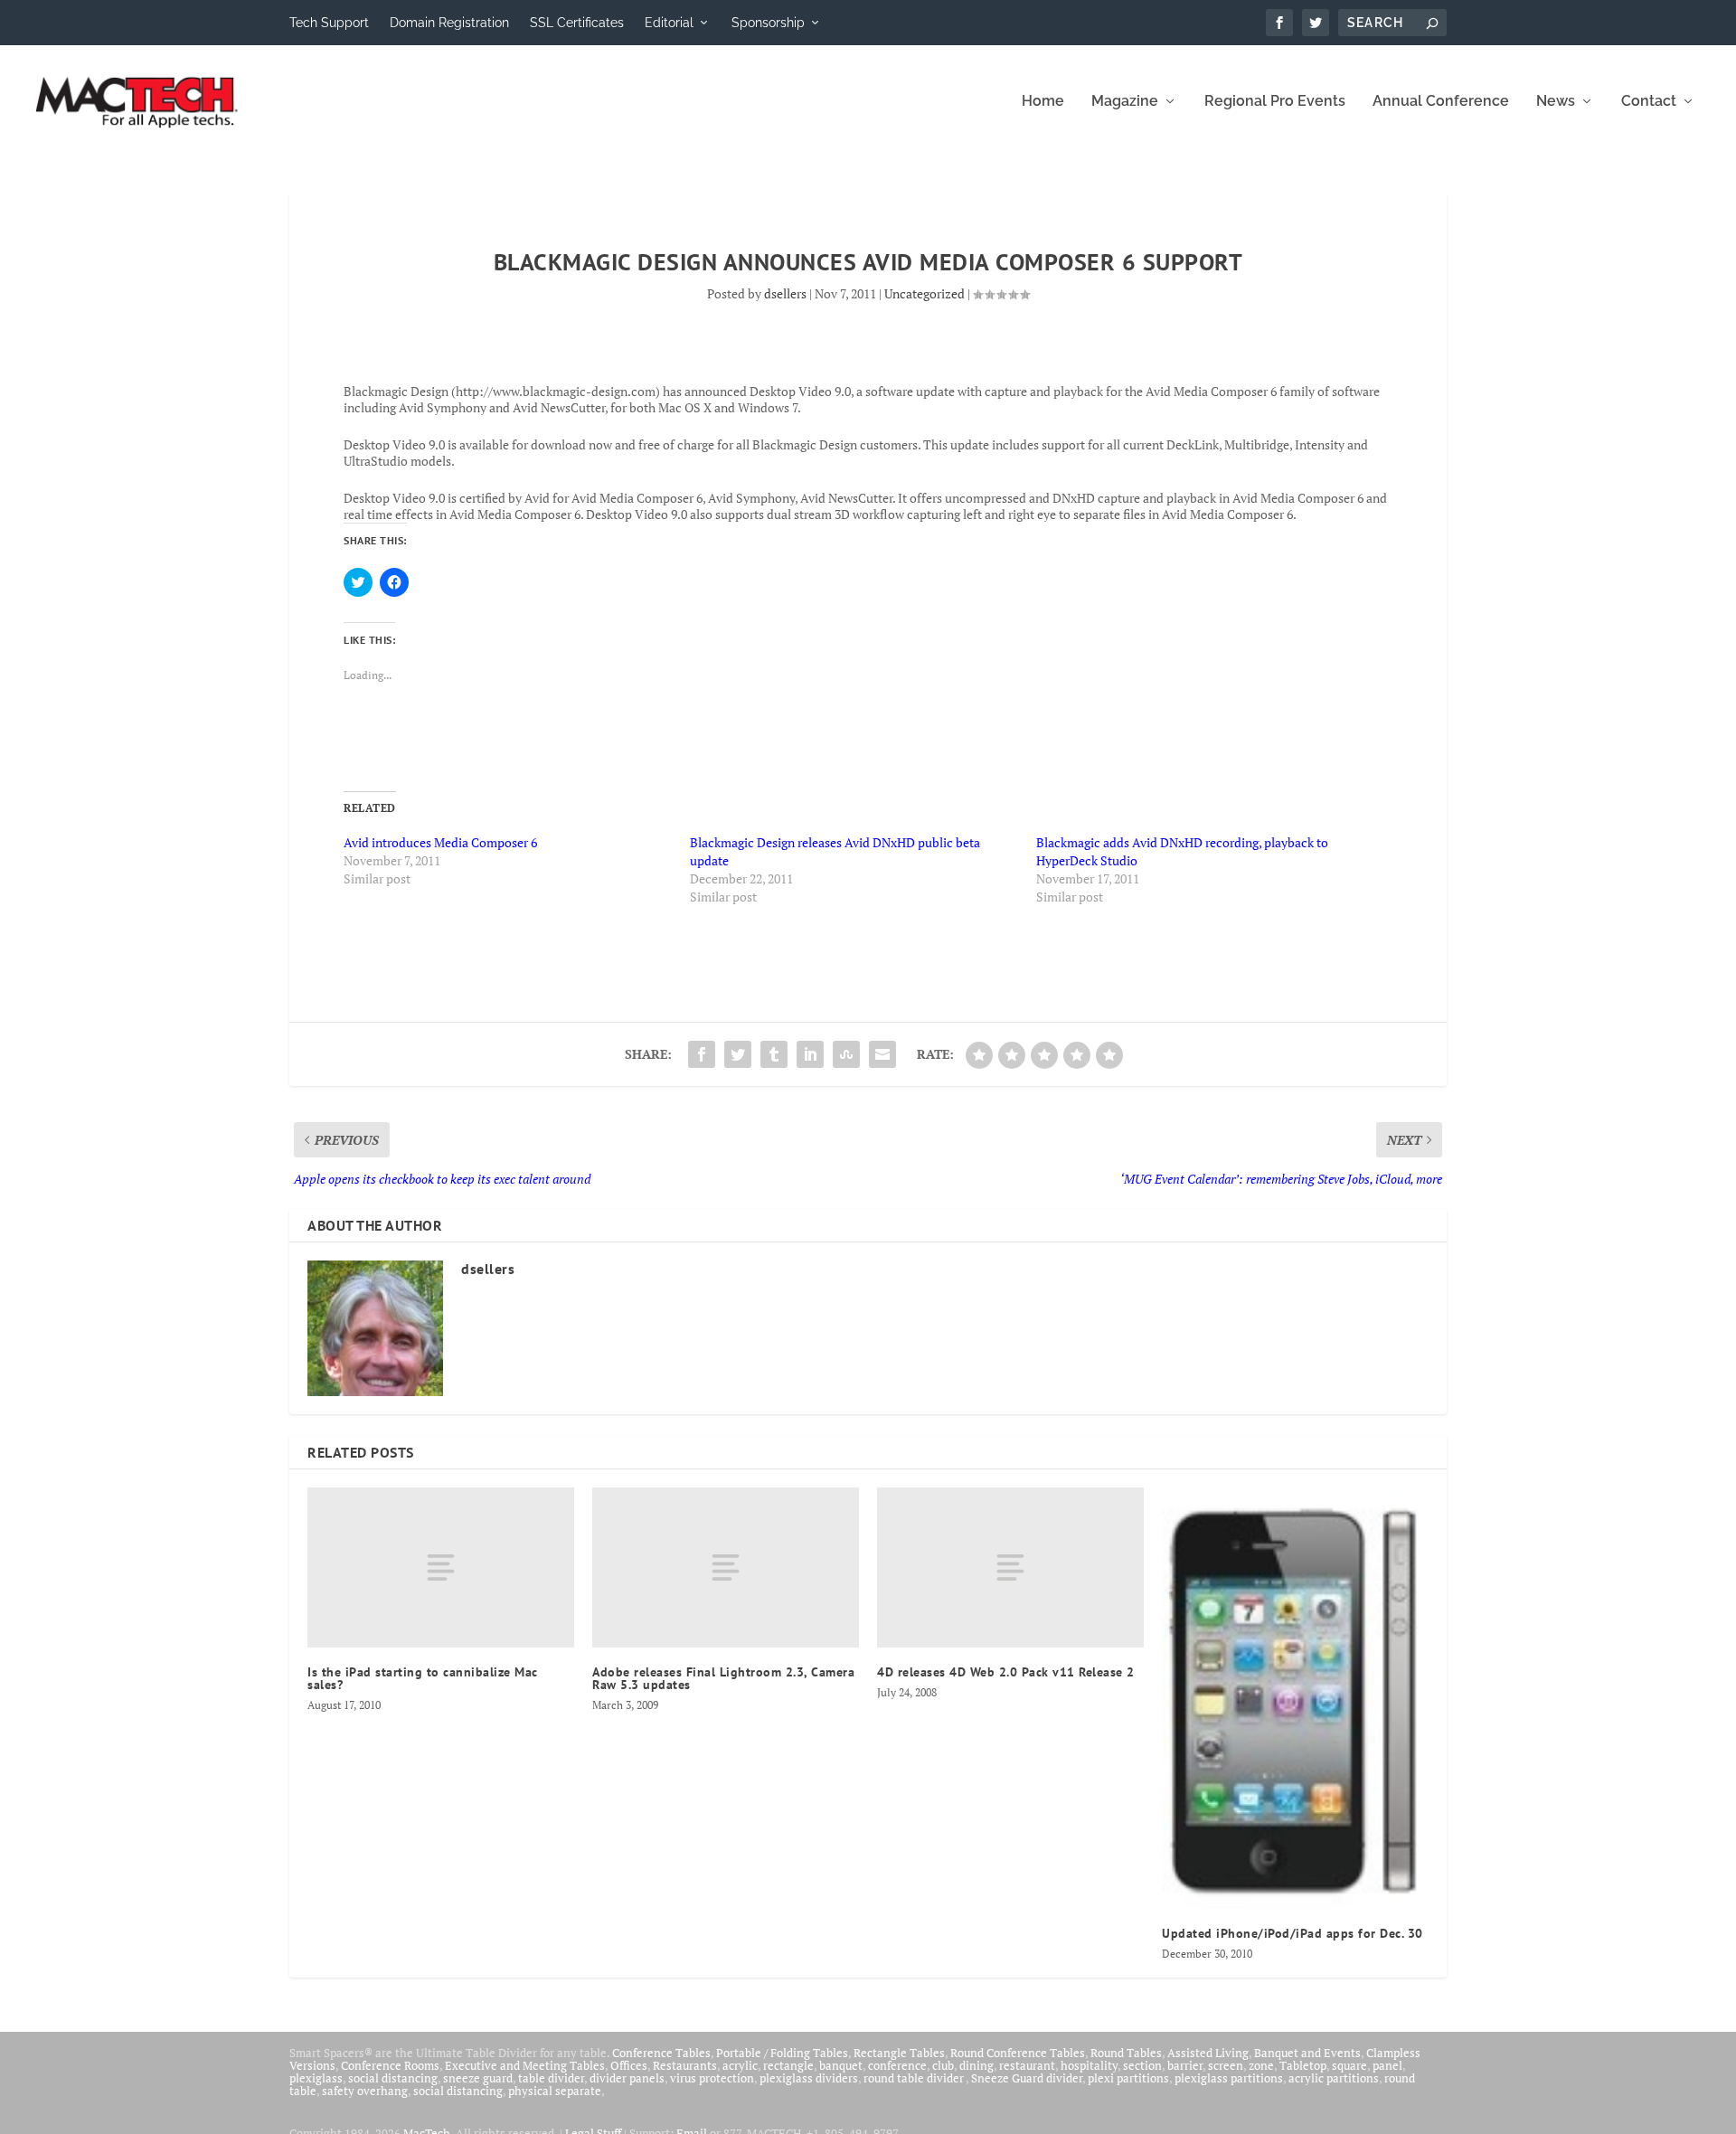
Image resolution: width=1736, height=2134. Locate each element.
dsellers (785, 293)
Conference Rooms (390, 2065)
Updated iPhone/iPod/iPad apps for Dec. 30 (1293, 1933)
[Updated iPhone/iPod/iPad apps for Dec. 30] (1295, 1698)
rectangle (788, 2065)
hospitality (1089, 2065)
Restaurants (685, 2065)
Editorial (669, 23)
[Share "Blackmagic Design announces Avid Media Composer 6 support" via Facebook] (702, 1054)
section (1142, 2065)
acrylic (740, 2065)
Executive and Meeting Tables (525, 2065)
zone (1261, 2065)
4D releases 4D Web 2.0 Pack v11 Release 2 (1006, 1672)
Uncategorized (925, 293)
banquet (841, 2065)
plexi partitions (1128, 2078)
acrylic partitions (1334, 2078)
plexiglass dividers (809, 2078)
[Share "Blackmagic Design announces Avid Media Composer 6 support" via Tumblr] (774, 1054)
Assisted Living (1208, 2053)
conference (897, 2065)
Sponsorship (768, 23)
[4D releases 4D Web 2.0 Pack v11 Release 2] (1010, 1567)
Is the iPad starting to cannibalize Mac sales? (423, 1678)
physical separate (555, 2091)
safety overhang (365, 2091)
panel (1387, 2065)
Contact (1649, 102)
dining (976, 2065)
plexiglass (316, 2078)
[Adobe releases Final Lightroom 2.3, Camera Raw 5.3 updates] (726, 1567)
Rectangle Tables (899, 2053)
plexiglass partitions (1229, 2078)
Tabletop (1303, 2065)
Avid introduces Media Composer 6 (440, 842)
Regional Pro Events (1275, 102)
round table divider (915, 2078)
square (1349, 2065)
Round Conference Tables (1018, 2053)
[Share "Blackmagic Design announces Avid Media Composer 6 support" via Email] (882, 1054)
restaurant (1027, 2065)
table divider (551, 2078)
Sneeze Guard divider (1027, 2078)
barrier (1185, 2065)
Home (1043, 102)
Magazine (1125, 102)
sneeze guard (478, 2078)
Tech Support (329, 23)
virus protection (712, 2078)
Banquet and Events (1307, 2053)
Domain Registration (449, 23)
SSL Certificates (577, 23)
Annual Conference (1441, 102)
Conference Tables (661, 2053)
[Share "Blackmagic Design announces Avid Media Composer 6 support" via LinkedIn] (810, 1054)
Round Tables (1126, 2053)
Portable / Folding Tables (782, 2053)
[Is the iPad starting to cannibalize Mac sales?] (441, 1567)
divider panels (627, 2078)
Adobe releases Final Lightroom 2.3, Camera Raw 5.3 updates (723, 1678)
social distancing (393, 2078)
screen (1226, 2065)
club (943, 2065)
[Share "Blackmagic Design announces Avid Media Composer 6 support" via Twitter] (738, 1054)
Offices (629, 2065)
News (1556, 102)
